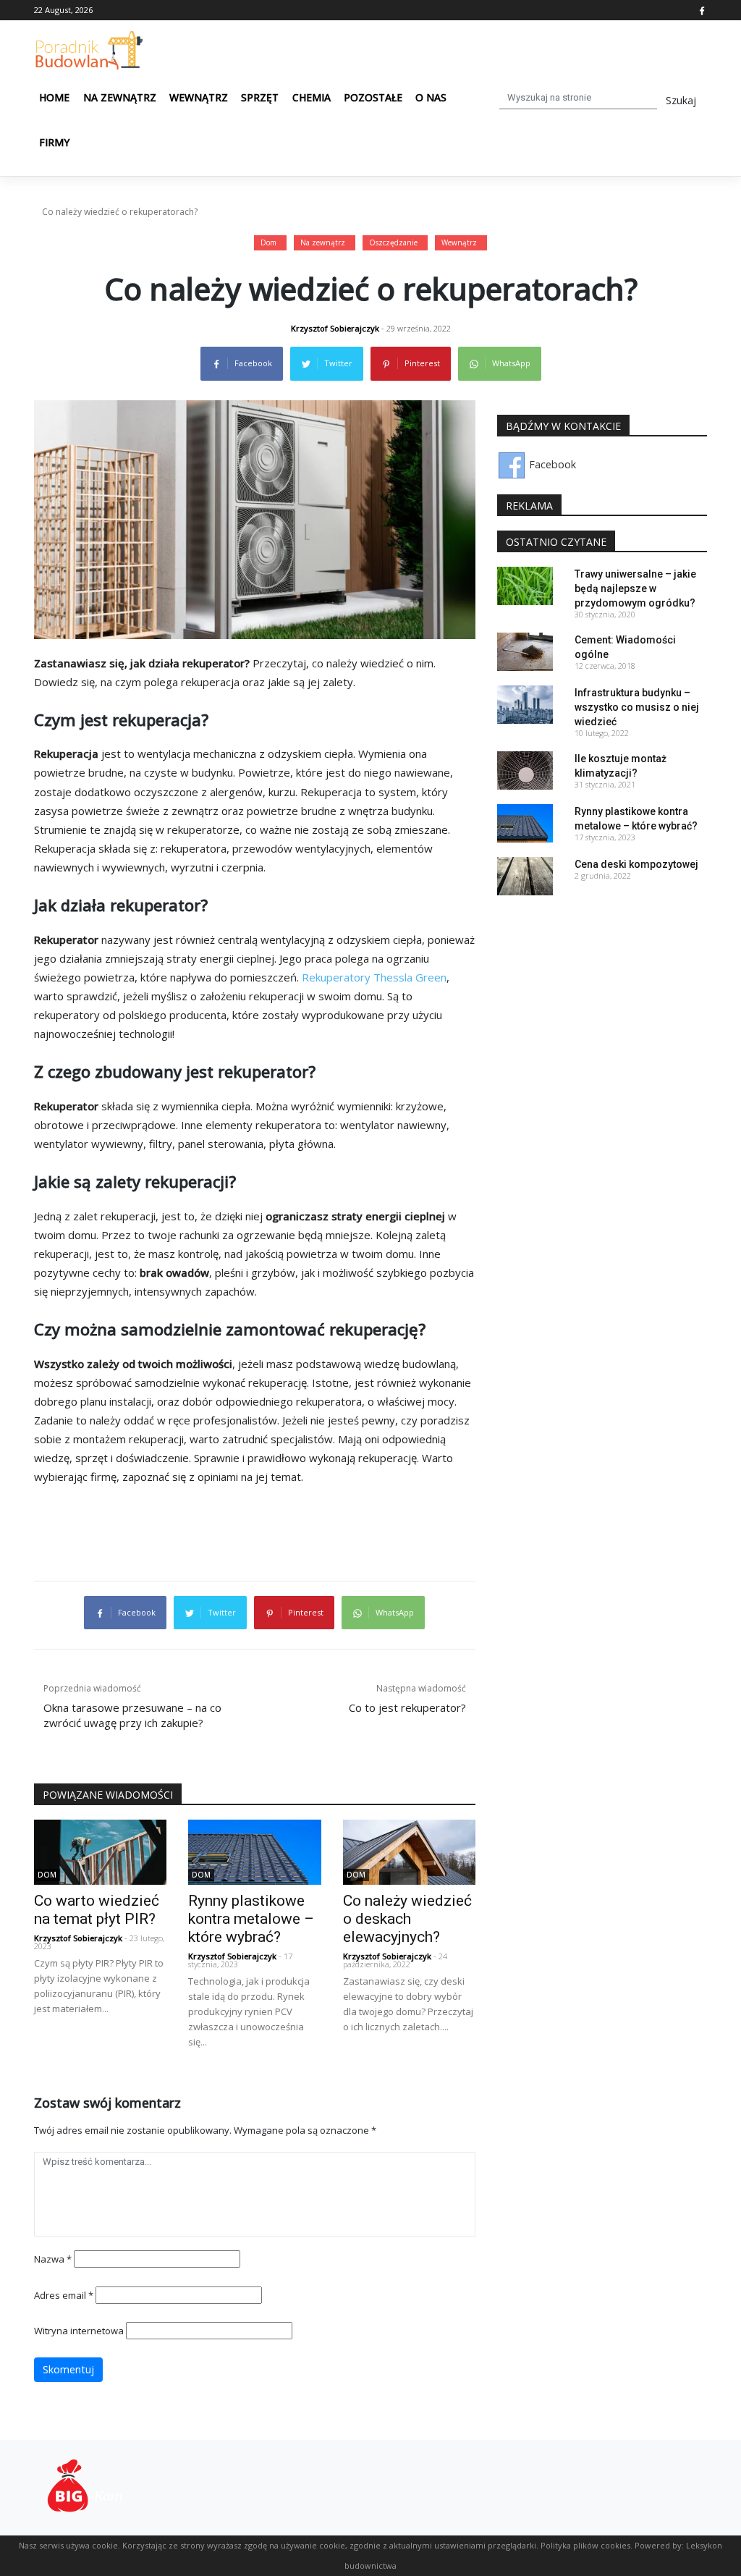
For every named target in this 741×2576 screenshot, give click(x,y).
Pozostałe (373, 97)
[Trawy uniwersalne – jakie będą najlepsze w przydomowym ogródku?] (525, 584)
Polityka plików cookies (585, 2545)
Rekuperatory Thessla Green (374, 977)
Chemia (312, 97)
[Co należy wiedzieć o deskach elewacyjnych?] (409, 1850)
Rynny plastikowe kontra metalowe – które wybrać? (251, 1919)
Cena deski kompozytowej (636, 864)
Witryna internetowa (79, 2331)
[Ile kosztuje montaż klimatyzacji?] (525, 769)
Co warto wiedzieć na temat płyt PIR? (97, 1910)
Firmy (54, 142)
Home (54, 97)
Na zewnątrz (120, 97)
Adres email (64, 2295)
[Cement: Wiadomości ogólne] (525, 650)
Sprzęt (260, 97)
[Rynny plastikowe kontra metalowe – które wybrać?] (254, 1850)
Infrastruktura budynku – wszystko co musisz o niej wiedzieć (637, 707)
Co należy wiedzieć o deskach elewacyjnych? (407, 1919)
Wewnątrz (199, 97)
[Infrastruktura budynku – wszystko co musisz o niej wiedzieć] (525, 703)
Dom (268, 242)
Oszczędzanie (393, 242)
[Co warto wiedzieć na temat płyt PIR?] (100, 1850)
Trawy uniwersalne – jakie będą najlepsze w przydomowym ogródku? (635, 588)
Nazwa (53, 2259)
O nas (431, 97)
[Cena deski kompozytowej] (525, 875)
